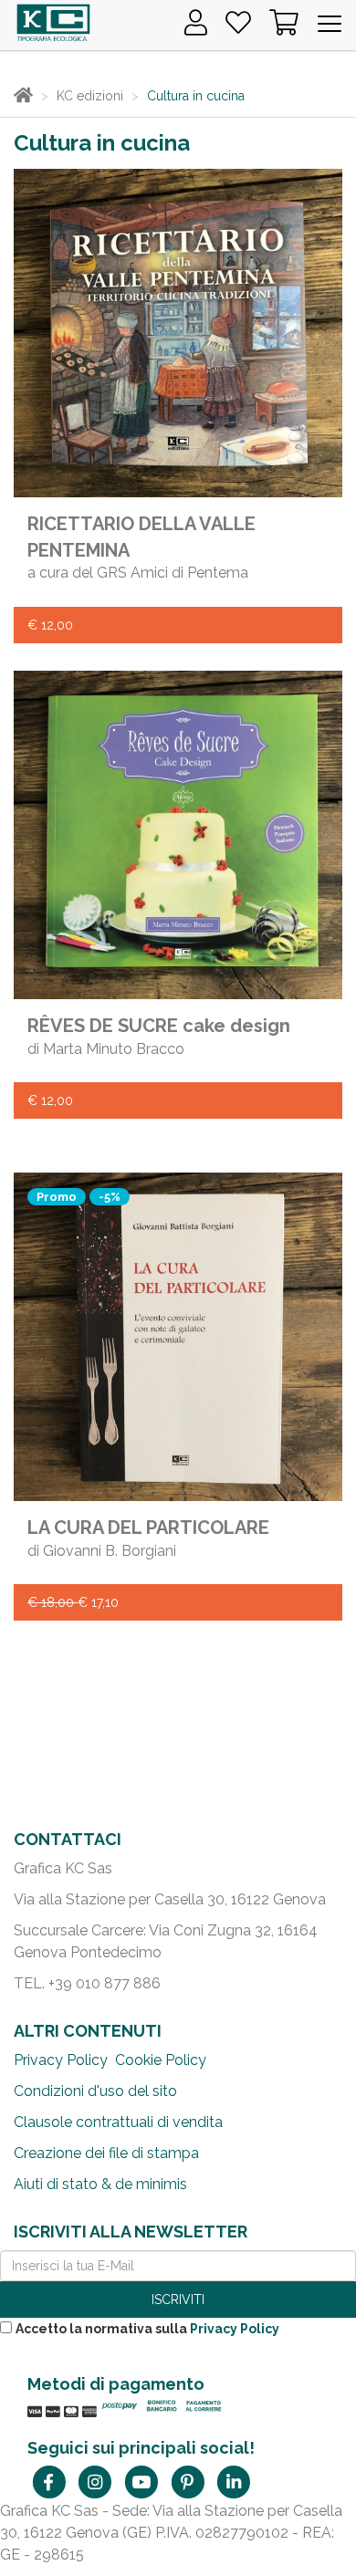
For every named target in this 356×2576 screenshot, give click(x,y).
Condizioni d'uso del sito (95, 2091)
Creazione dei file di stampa (106, 2153)
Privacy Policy (61, 2060)
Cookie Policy (161, 2060)
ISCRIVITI (178, 2300)
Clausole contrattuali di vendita (118, 2122)
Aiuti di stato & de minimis (100, 2184)
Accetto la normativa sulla (147, 2329)
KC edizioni (90, 96)
